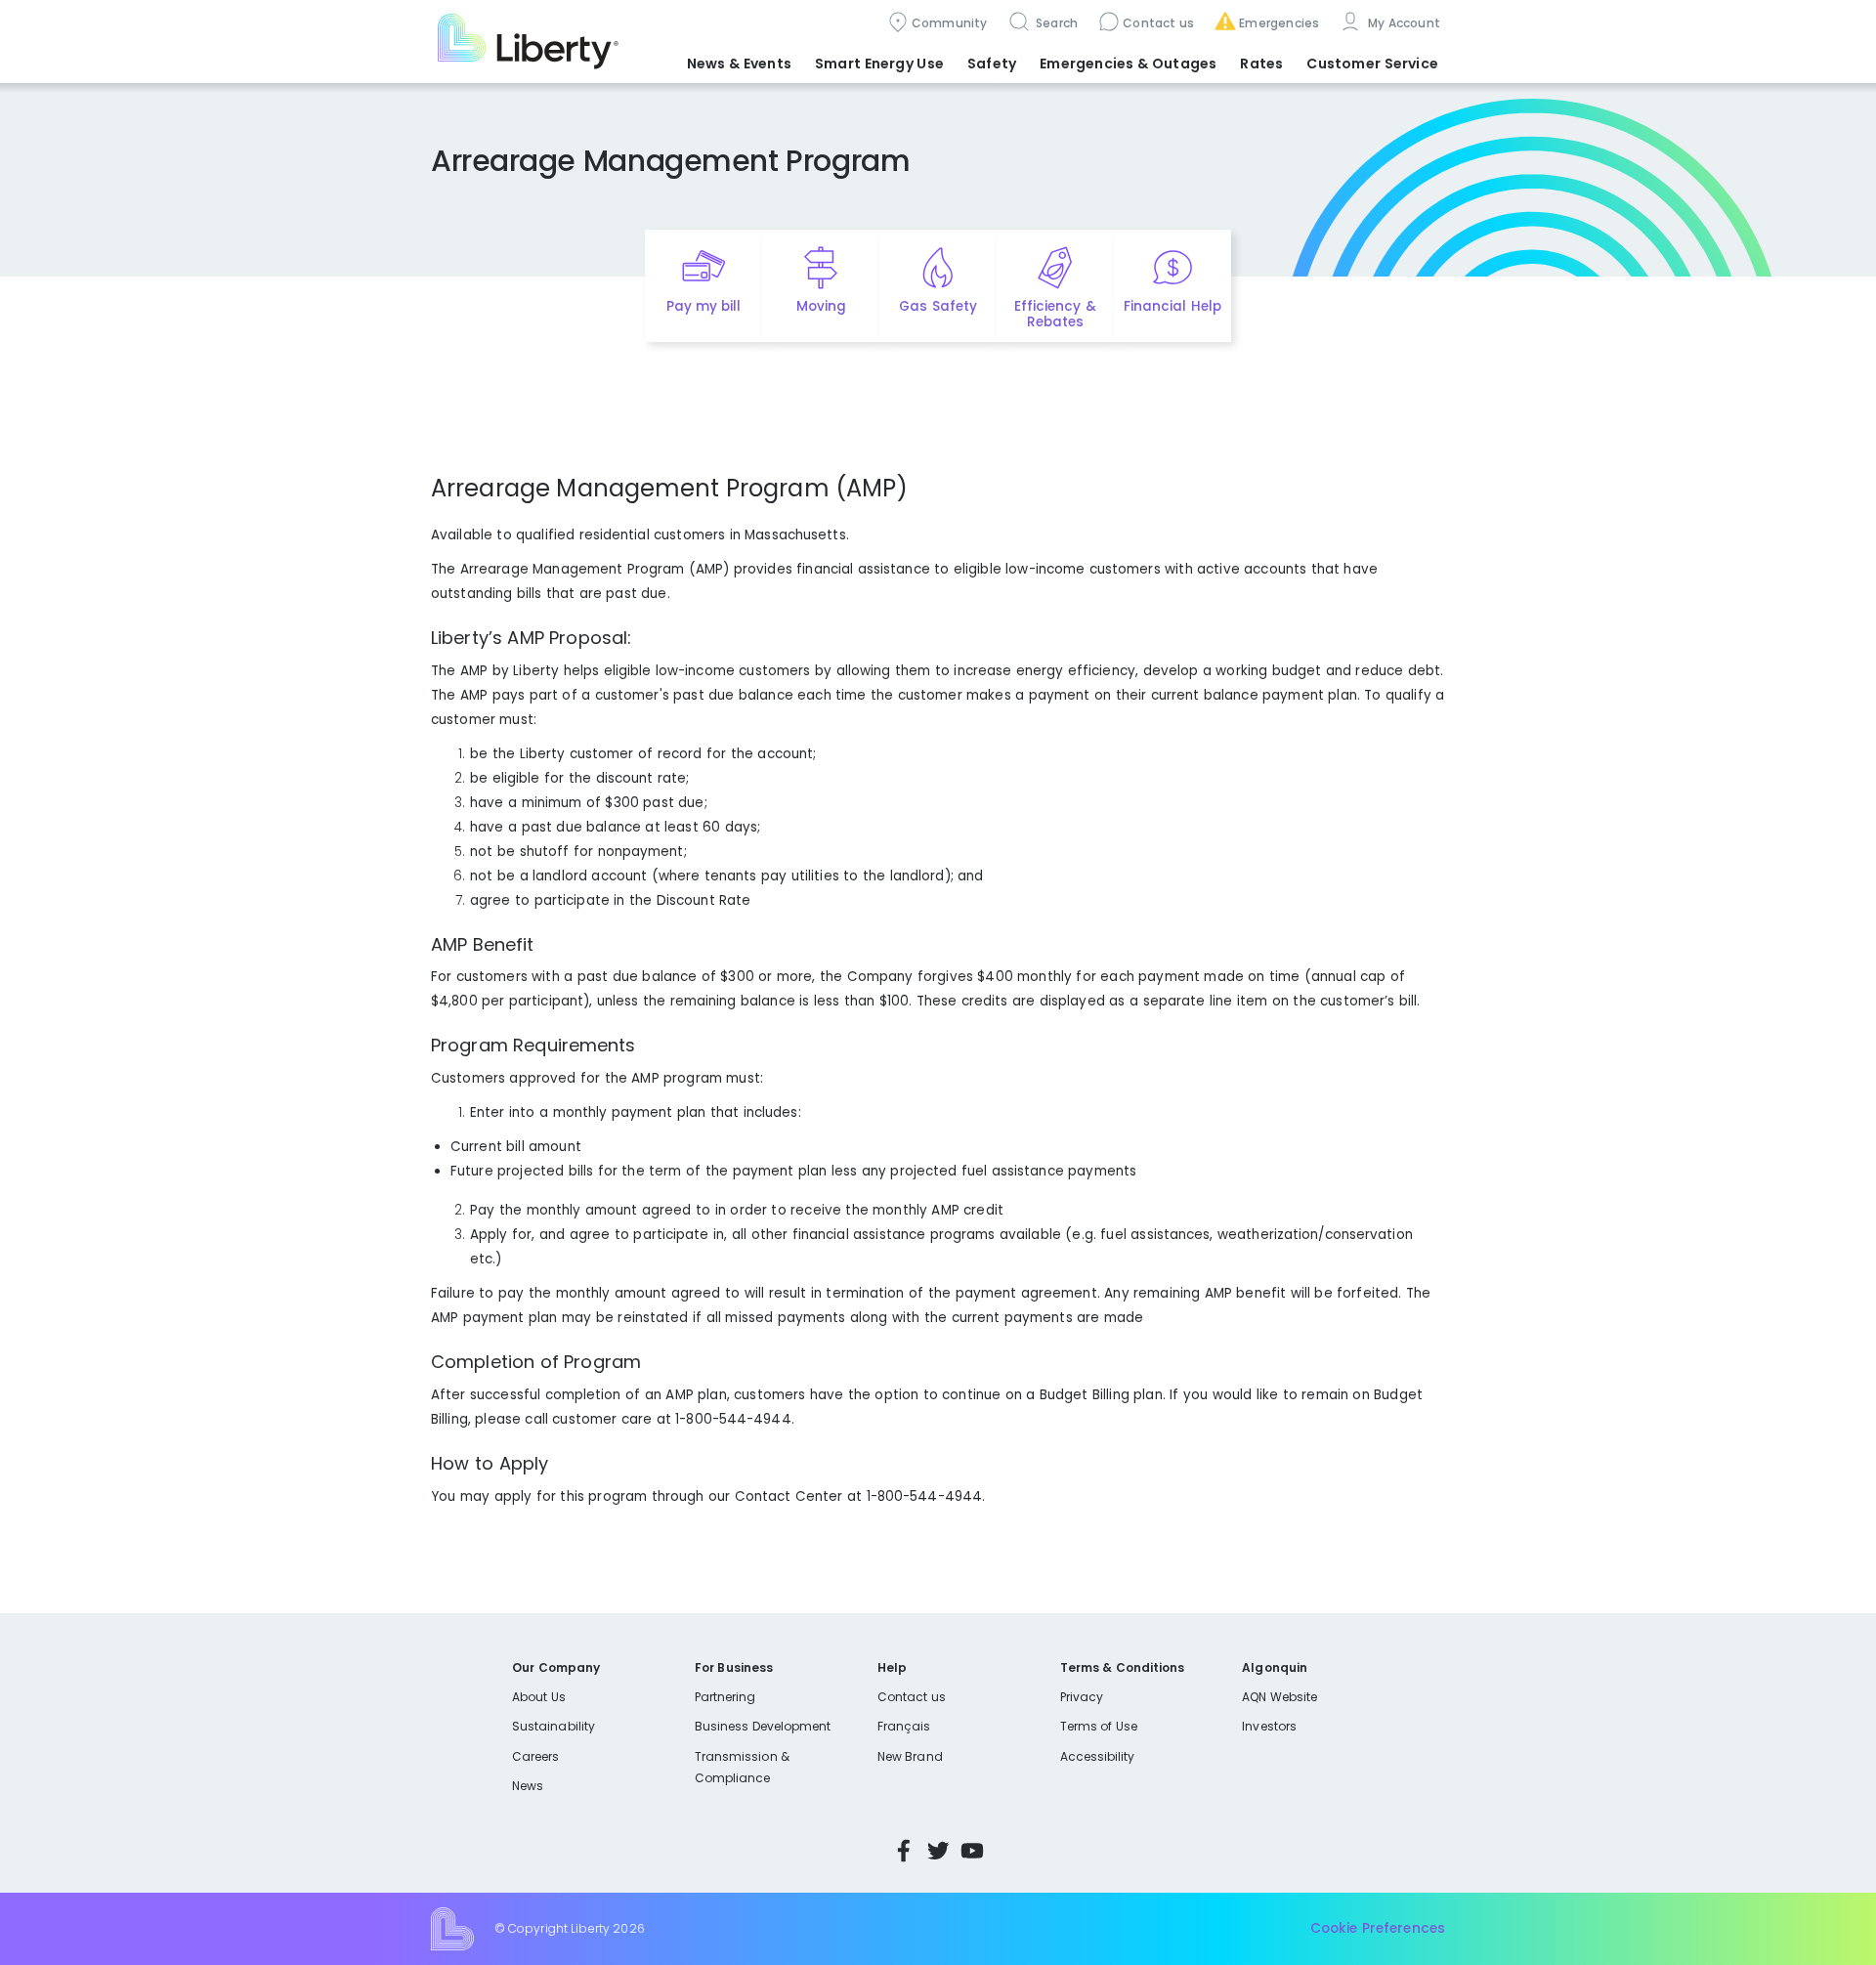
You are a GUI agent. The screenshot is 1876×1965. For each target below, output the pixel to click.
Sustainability (554, 1726)
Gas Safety (938, 306)
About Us (539, 1697)
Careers (535, 1756)
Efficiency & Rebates (1055, 315)
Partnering (725, 1697)
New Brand (910, 1756)
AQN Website (1279, 1697)
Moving (821, 306)
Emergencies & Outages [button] (1128, 64)
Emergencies (1279, 23)
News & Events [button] (739, 64)
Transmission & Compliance (742, 1767)
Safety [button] (992, 64)
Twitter (938, 1851)
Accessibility (1098, 1756)
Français (904, 1726)
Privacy (1082, 1697)
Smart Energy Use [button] (879, 64)
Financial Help (1172, 306)
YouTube (972, 1851)
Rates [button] (1261, 64)
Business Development (763, 1726)
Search (1056, 23)
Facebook (904, 1851)
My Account (1402, 23)
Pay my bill (704, 306)
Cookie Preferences (1378, 1928)
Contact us (1158, 23)
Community (950, 23)
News (528, 1786)
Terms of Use (1099, 1726)
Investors (1269, 1726)
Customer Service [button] (1372, 64)
